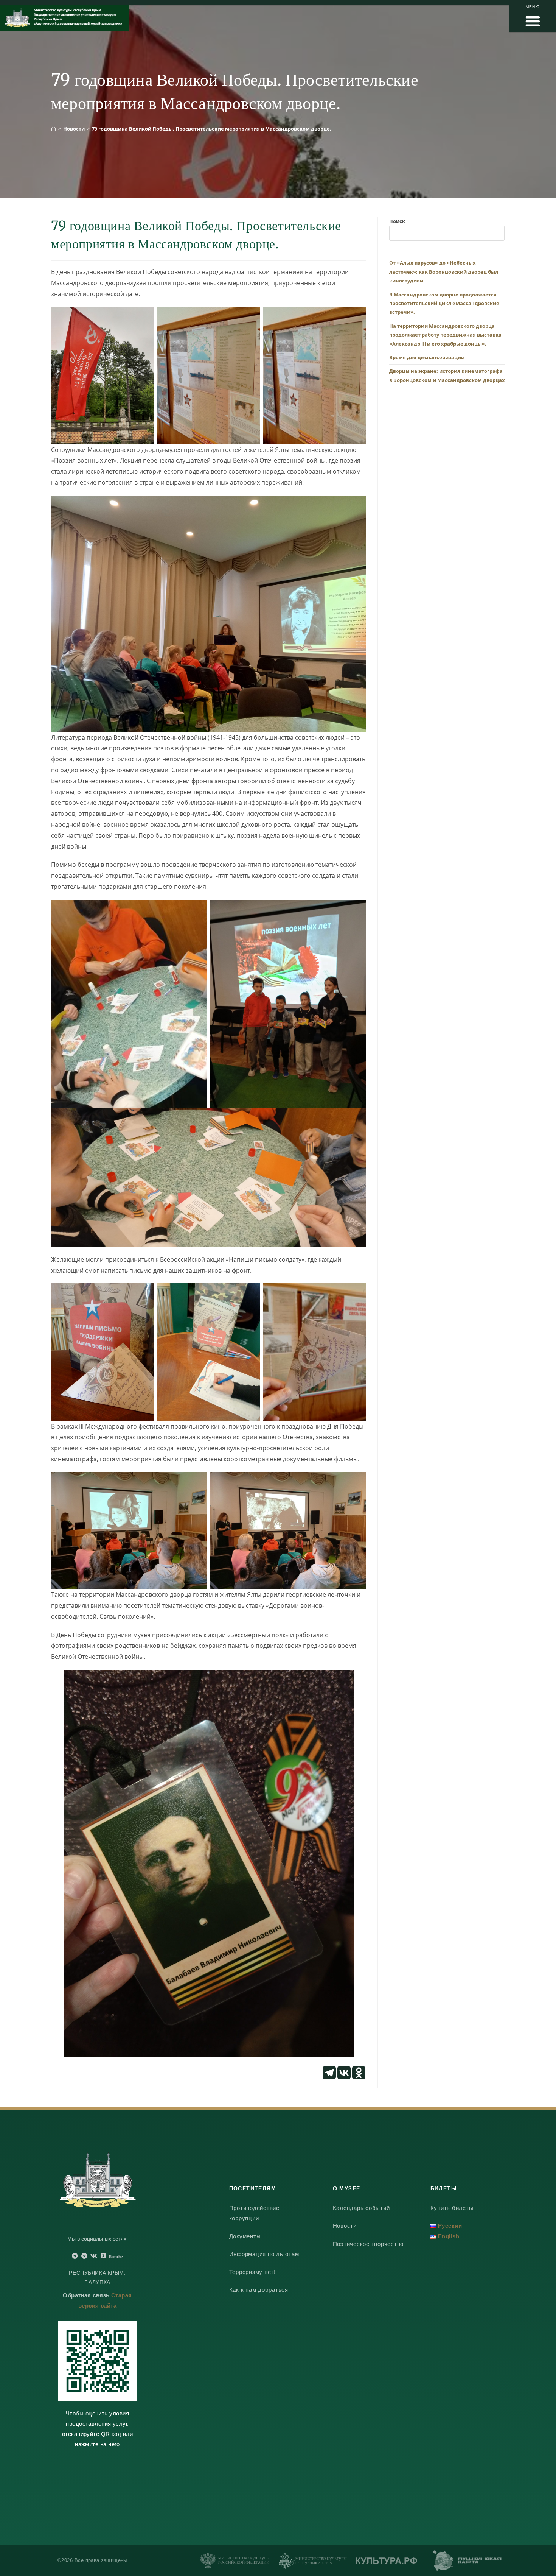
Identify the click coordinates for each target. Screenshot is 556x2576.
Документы (245, 2236)
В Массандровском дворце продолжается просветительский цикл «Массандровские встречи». (444, 303)
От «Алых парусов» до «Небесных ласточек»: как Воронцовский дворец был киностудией (444, 272)
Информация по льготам (264, 2254)
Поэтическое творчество (368, 2244)
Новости (345, 2226)
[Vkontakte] (344, 2073)
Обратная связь (86, 2295)
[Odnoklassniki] (359, 2073)
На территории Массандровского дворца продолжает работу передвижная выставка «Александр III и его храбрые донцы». (445, 335)
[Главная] (54, 129)
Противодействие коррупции (254, 2213)
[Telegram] (329, 2073)
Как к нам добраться (259, 2290)
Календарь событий (361, 2208)
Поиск (397, 221)
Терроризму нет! (252, 2272)
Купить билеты (452, 2208)
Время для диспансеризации (427, 357)
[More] (374, 2073)
